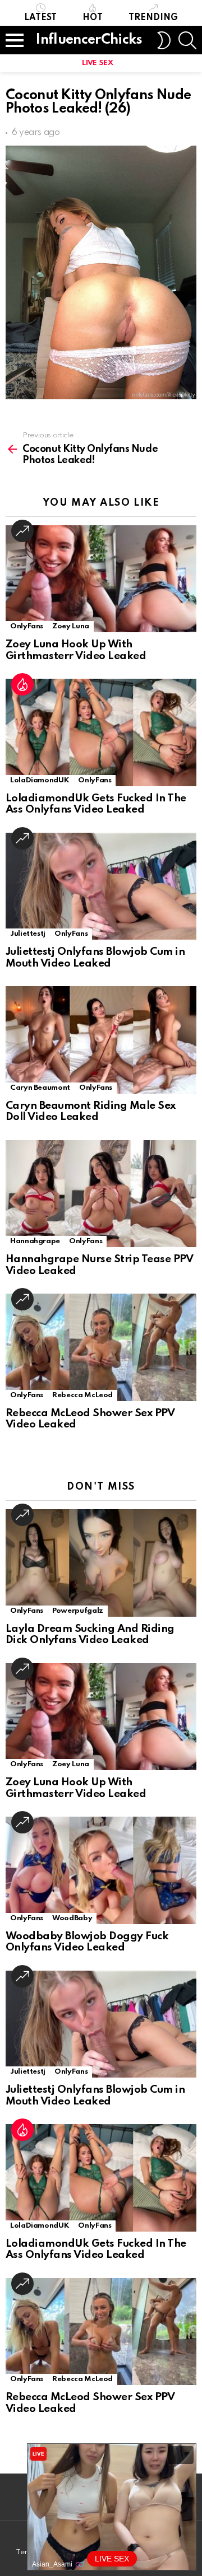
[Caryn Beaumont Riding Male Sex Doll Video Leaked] (101, 1040)
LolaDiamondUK (40, 780)
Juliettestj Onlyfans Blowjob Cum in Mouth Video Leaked (95, 958)
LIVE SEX (97, 63)
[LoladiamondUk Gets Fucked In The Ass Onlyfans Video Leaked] (101, 732)
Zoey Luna (71, 626)
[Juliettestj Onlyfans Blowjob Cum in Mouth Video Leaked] (101, 886)
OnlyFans (27, 626)
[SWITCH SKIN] (164, 40)
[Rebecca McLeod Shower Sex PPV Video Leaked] (101, 1347)
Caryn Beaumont (40, 1088)
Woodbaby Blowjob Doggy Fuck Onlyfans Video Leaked (87, 1942)
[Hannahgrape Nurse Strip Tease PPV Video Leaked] (101, 1194)
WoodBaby (72, 1918)
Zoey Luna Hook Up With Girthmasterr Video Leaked (76, 650)
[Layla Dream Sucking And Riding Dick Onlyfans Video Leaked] (101, 1563)
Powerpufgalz (78, 1611)
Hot (93, 18)
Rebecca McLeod (82, 1395)
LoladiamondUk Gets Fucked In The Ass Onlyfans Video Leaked (96, 804)
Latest (40, 18)
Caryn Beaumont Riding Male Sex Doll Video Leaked (91, 1112)
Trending (153, 18)
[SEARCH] (187, 40)
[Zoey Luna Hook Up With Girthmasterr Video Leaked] (101, 579)
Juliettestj (28, 934)
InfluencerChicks (89, 40)
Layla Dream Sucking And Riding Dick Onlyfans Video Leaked (90, 1635)
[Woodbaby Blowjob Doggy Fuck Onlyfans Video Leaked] (101, 1870)
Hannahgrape (35, 1241)
